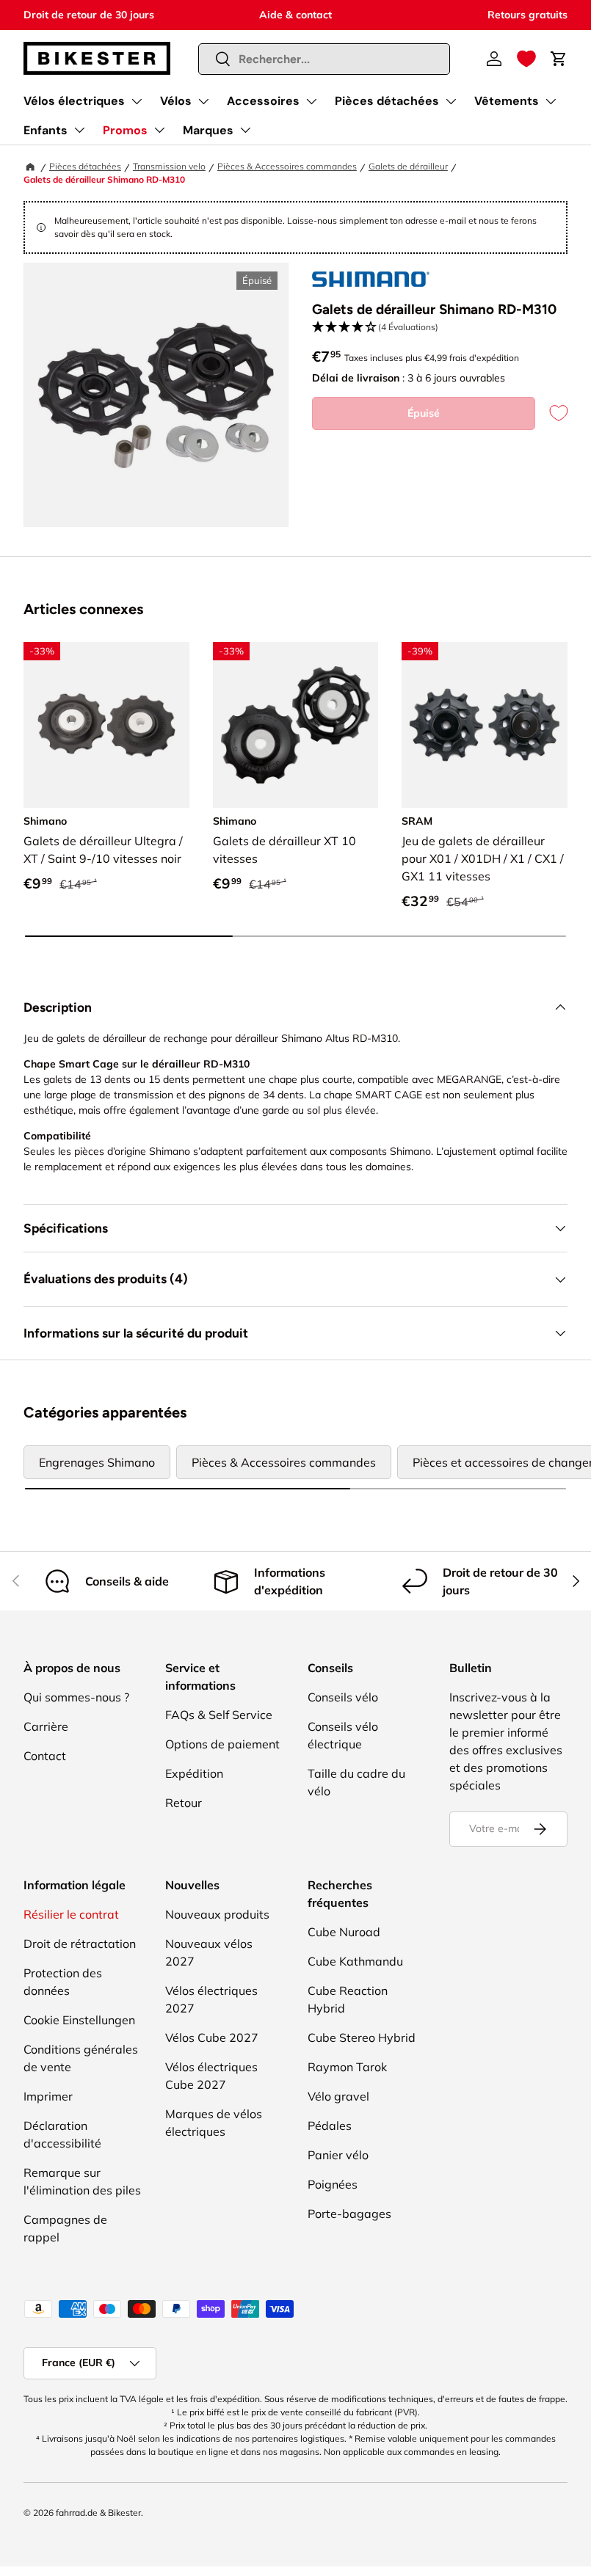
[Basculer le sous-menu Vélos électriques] (137, 101)
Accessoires (263, 101)
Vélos (176, 101)
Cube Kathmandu (355, 1961)
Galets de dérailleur (408, 166)
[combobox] (324, 59)
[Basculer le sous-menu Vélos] (203, 101)
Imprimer (48, 2096)
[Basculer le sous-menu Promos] (159, 130)
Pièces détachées (387, 101)
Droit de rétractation (80, 1944)
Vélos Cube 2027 (212, 2037)
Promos (125, 130)
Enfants (46, 130)
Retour (184, 1803)
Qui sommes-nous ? (76, 1697)
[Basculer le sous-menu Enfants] (79, 130)
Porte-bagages (349, 2214)
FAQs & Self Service (219, 1715)
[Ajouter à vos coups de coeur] (551, 413)
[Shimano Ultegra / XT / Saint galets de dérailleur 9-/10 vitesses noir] (106, 725)
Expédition (194, 1773)
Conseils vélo (343, 1697)
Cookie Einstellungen (79, 2020)
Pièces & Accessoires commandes (287, 166)
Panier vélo (338, 2155)
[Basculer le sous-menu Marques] (245, 130)
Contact (45, 1756)
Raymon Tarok (347, 2067)
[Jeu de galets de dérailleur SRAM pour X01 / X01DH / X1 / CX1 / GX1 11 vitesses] (485, 725)
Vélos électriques (74, 101)
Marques (208, 130)
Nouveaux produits (217, 1914)
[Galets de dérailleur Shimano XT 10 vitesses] (296, 725)
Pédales (330, 2126)
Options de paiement (222, 1744)
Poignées (333, 2184)
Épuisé (424, 413)
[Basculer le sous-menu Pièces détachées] (451, 101)
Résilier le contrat (71, 1914)
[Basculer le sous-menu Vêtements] (551, 101)
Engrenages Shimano (97, 1462)
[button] (526, 59)
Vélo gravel (338, 2096)
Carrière (46, 1726)
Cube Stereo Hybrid (362, 2037)
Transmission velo (169, 166)
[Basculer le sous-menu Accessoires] (311, 101)
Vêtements (507, 101)
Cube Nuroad (344, 1932)
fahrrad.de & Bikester (98, 2513)
